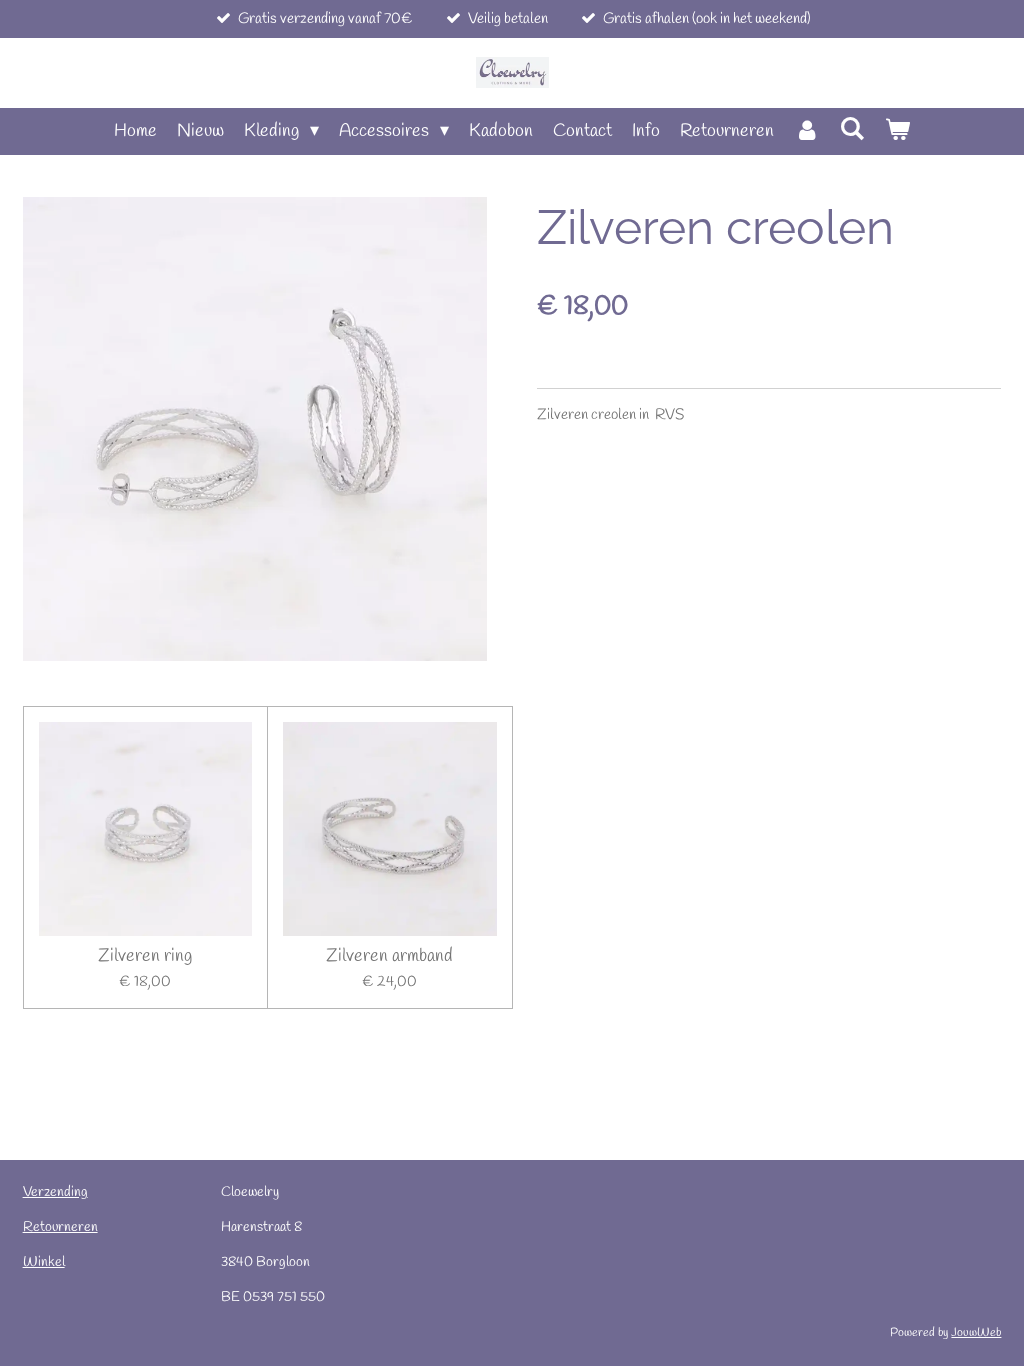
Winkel (44, 1262)
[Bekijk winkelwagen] (897, 131)
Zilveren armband (389, 956)
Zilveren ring (145, 956)
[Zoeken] (852, 130)
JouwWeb (976, 1333)
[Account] (806, 131)
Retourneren (60, 1227)
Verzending (55, 1192)
